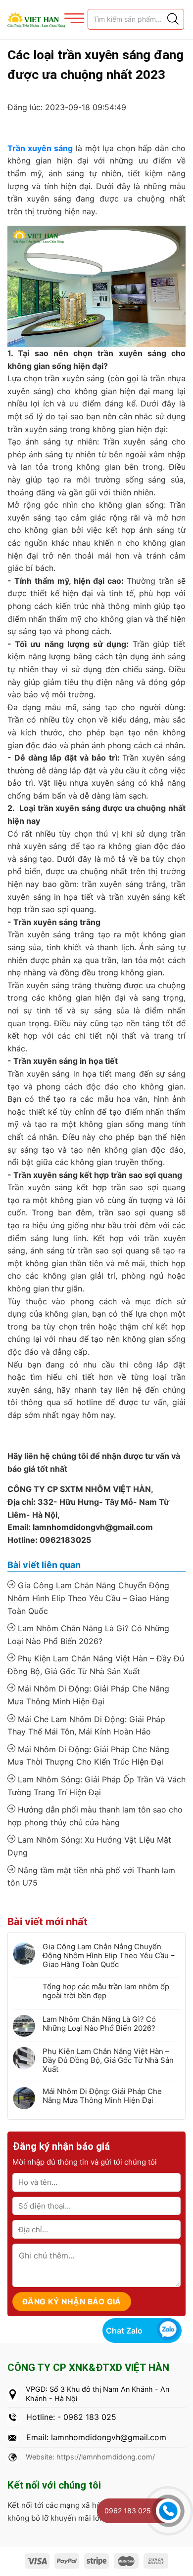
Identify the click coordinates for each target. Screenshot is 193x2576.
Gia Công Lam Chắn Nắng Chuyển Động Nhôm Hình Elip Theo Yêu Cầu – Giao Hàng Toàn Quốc (88, 1598)
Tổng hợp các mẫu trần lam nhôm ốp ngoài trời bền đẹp (106, 1991)
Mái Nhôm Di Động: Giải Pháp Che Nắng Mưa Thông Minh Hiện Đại (88, 1695)
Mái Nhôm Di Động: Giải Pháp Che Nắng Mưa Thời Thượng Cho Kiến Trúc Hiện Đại (88, 1756)
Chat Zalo (124, 2331)
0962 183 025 (128, 2511)
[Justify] (172, 19)
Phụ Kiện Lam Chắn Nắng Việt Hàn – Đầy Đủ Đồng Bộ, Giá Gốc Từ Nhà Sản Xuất (96, 1665)
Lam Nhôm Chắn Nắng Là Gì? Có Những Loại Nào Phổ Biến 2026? (88, 1635)
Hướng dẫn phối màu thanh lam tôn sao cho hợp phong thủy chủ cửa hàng (95, 1816)
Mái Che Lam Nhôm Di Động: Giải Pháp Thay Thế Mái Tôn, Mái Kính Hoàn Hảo (86, 1726)
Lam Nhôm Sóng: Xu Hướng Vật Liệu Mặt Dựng (89, 1846)
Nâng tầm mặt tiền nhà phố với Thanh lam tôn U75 (91, 1877)
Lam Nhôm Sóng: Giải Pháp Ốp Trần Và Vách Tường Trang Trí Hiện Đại (96, 1786)
